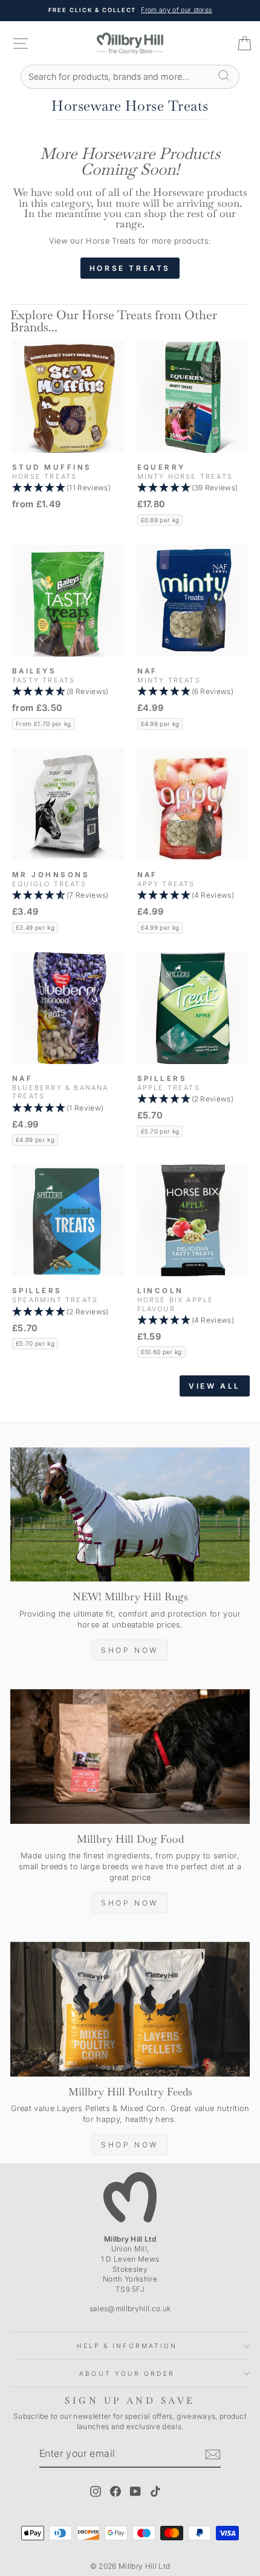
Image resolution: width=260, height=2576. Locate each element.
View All (215, 1386)
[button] (68, 488)
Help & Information (127, 2346)
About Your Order (127, 2373)
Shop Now (130, 1650)
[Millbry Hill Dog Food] (130, 1757)
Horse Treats (130, 268)
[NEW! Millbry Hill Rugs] (130, 1515)
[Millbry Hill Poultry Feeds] (130, 2009)
